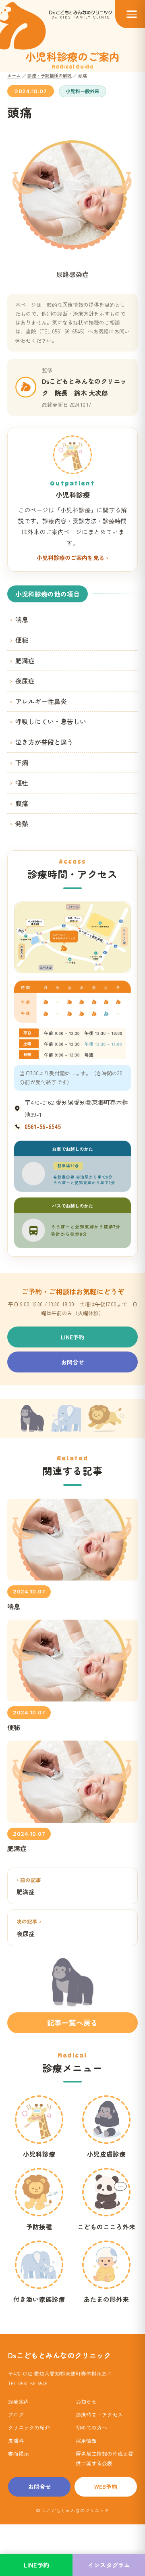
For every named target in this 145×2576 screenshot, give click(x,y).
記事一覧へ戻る (72, 2022)
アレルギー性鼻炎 (41, 701)
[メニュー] (130, 14)
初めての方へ (91, 2427)
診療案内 (19, 2402)
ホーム (14, 75)
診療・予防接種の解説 (50, 75)
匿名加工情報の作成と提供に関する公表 (105, 2458)
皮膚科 (16, 2441)
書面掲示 (19, 2454)
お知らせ (86, 2402)
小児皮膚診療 (106, 2154)
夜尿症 (25, 681)
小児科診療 (39, 2154)
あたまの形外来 (106, 2299)
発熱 (22, 823)
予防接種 (39, 2226)
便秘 (22, 640)
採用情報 (86, 2441)
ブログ (16, 2415)
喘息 (22, 619)
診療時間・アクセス (99, 2415)
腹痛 (22, 803)
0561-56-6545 (43, 1126)
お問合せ (72, 1362)
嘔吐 (22, 783)
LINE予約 (72, 1337)
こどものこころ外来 (106, 2226)
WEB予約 (106, 2486)
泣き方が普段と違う (44, 742)
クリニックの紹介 (29, 2427)
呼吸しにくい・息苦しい (51, 721)
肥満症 (25, 660)
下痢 (22, 762)
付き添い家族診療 (39, 2299)
